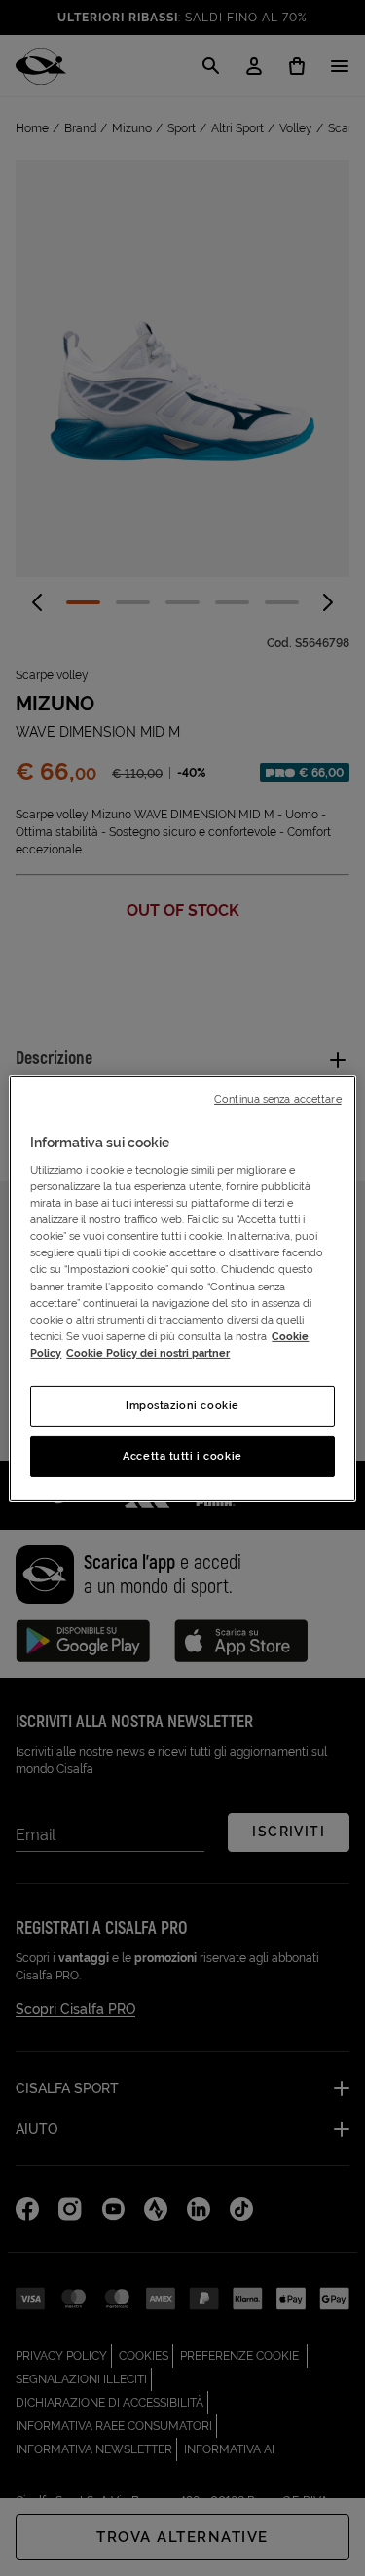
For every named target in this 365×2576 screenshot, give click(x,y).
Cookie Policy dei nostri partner (148, 1353)
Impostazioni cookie (182, 1405)
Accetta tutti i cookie (182, 1456)
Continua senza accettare (278, 1098)
